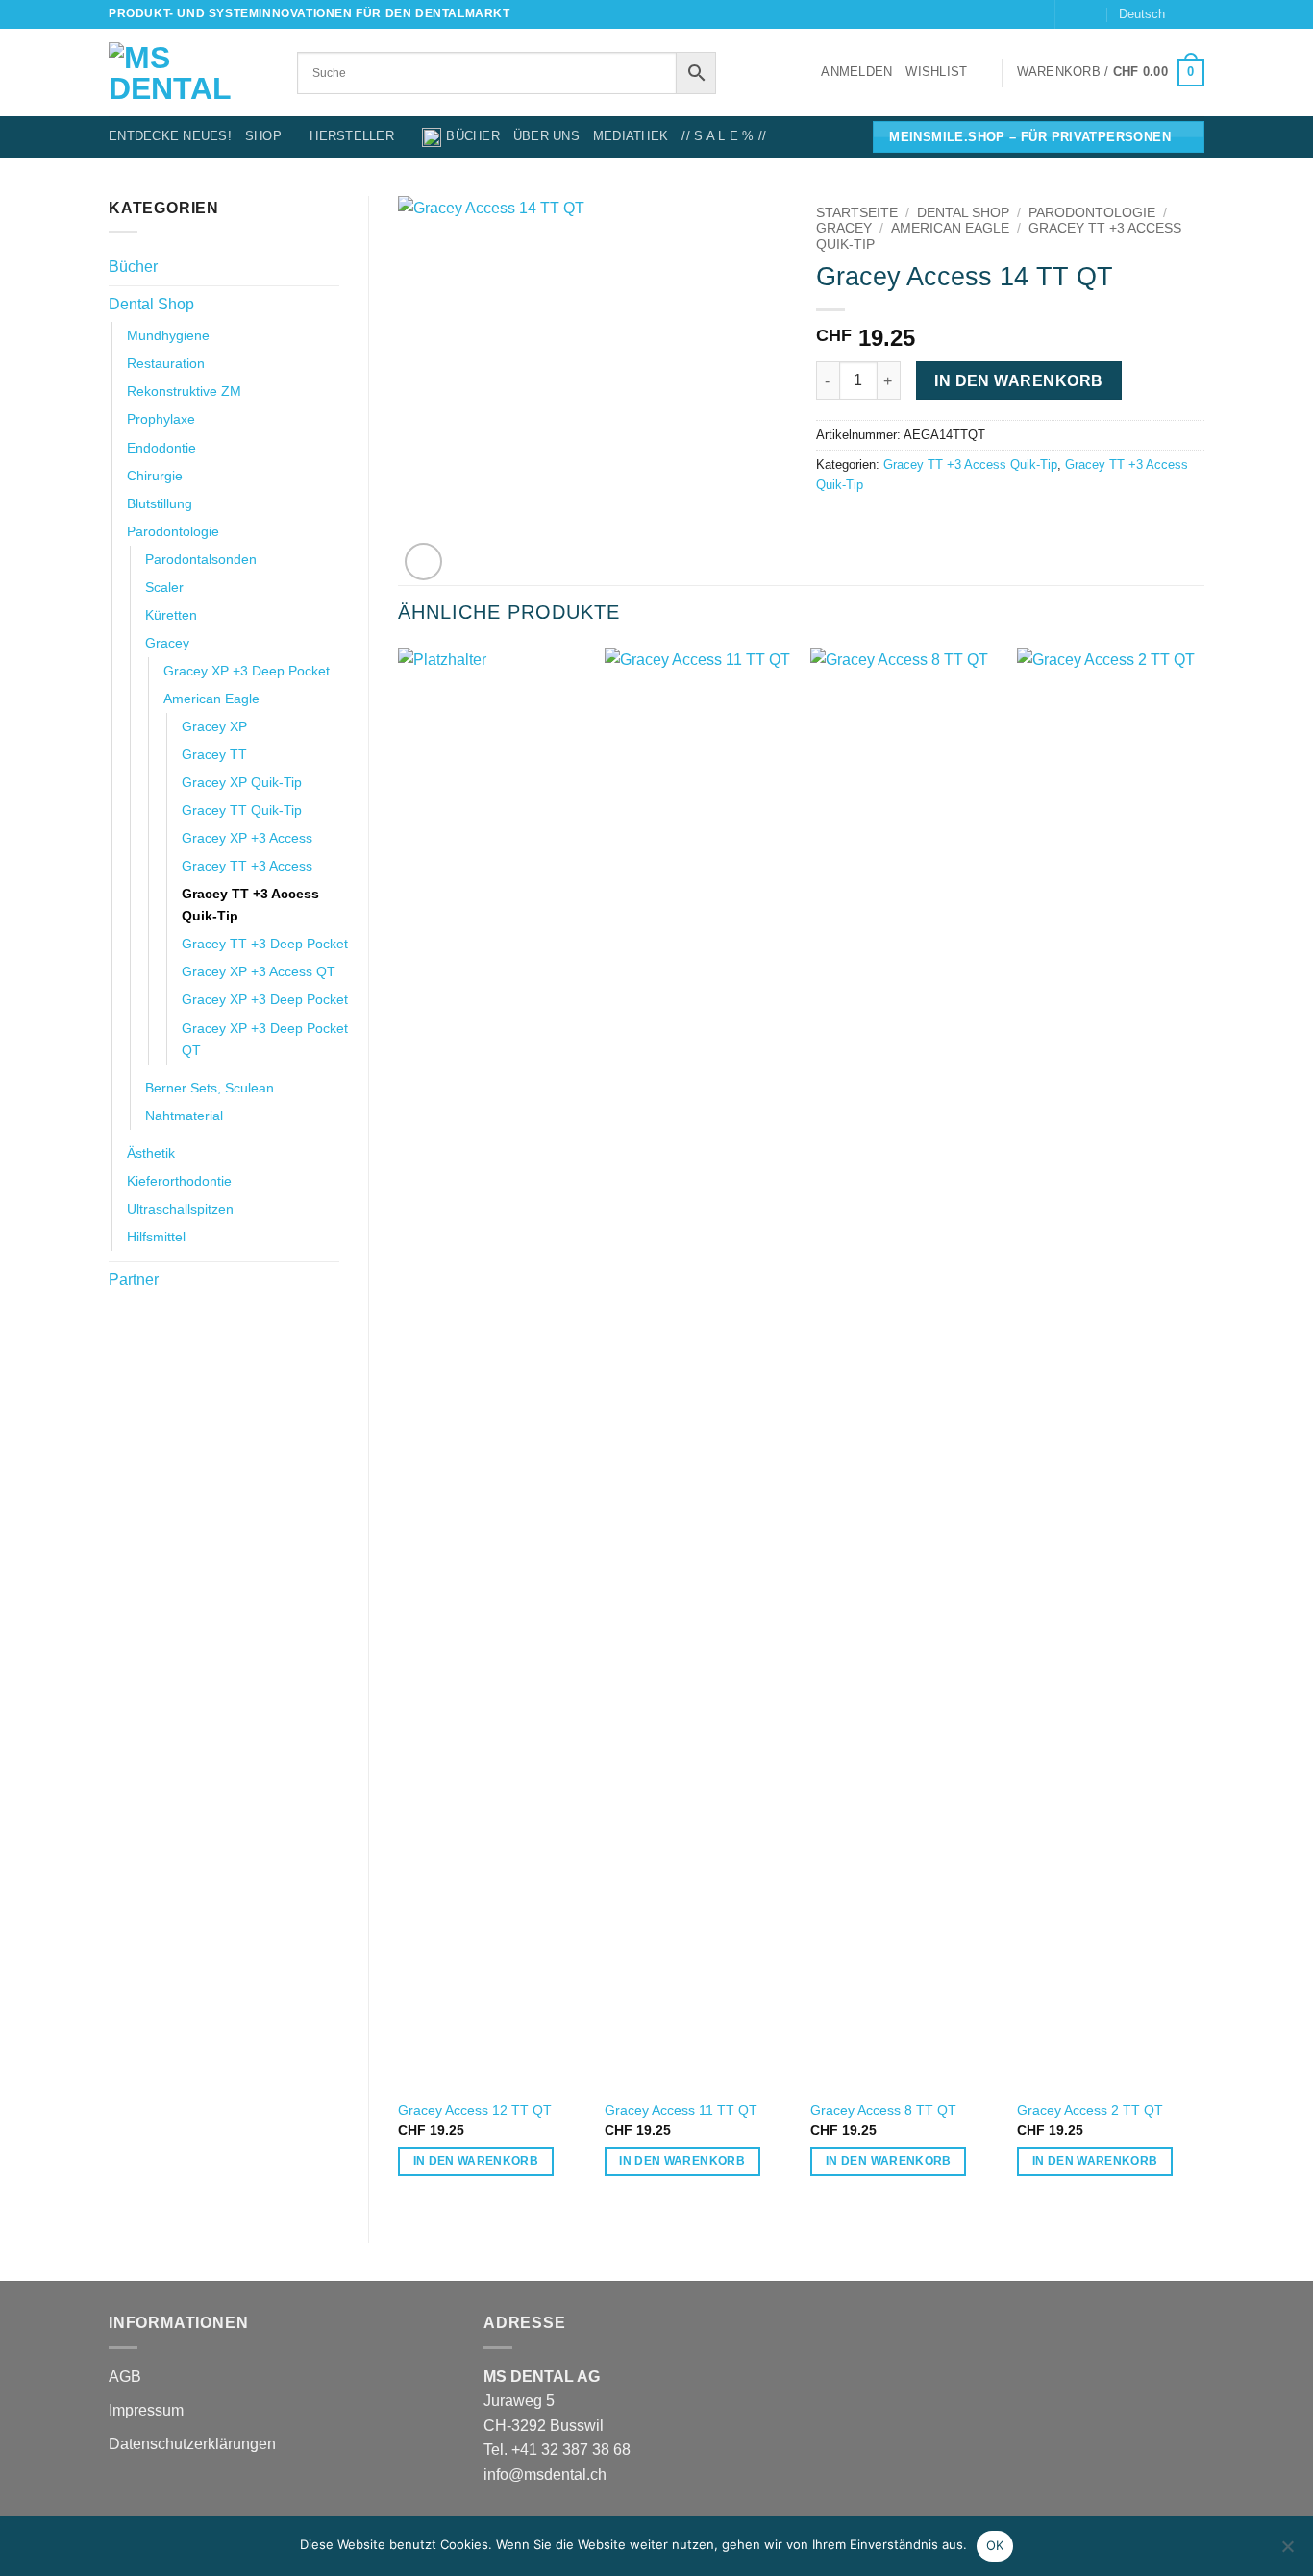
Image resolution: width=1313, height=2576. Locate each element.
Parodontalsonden (201, 559)
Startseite (857, 213)
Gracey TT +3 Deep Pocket (265, 944)
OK (995, 2545)
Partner (134, 1279)
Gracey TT (214, 754)
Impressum (146, 2410)
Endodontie (161, 448)
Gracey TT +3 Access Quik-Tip (250, 905)
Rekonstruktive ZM (184, 391)
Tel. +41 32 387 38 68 (557, 2450)
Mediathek (631, 136)
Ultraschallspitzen (180, 1209)
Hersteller (352, 136)
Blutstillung (160, 503)
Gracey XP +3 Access (247, 838)
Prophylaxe (161, 419)
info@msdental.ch (545, 2475)
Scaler (164, 587)
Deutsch (1142, 14)
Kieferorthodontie (179, 1181)
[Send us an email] (1072, 14)
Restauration (166, 363)
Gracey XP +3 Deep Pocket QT (265, 1039)
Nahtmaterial (184, 1116)
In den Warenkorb (1018, 381)
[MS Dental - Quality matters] (188, 73)
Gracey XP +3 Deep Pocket (247, 671)
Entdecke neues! (170, 136)
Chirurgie (155, 476)
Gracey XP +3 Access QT (259, 971)
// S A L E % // (724, 136)
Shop (263, 136)
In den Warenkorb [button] (476, 2161)
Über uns (546, 136)
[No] (1287, 2552)
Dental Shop (151, 304)
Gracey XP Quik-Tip (242, 782)
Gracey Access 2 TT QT (1090, 2110)
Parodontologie (173, 531)
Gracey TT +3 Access (247, 866)
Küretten (171, 615)
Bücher (473, 136)
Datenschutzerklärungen (192, 2444)
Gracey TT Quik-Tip (242, 810)
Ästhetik (151, 1153)
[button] (856, 72)
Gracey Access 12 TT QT (475, 2110)
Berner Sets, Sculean (210, 1088)
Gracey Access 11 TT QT (681, 2110)
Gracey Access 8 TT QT (883, 2110)
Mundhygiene (168, 335)
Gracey (167, 643)
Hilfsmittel (156, 1237)
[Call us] (1091, 14)
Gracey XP (214, 726)
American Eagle (211, 699)
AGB (125, 2377)
